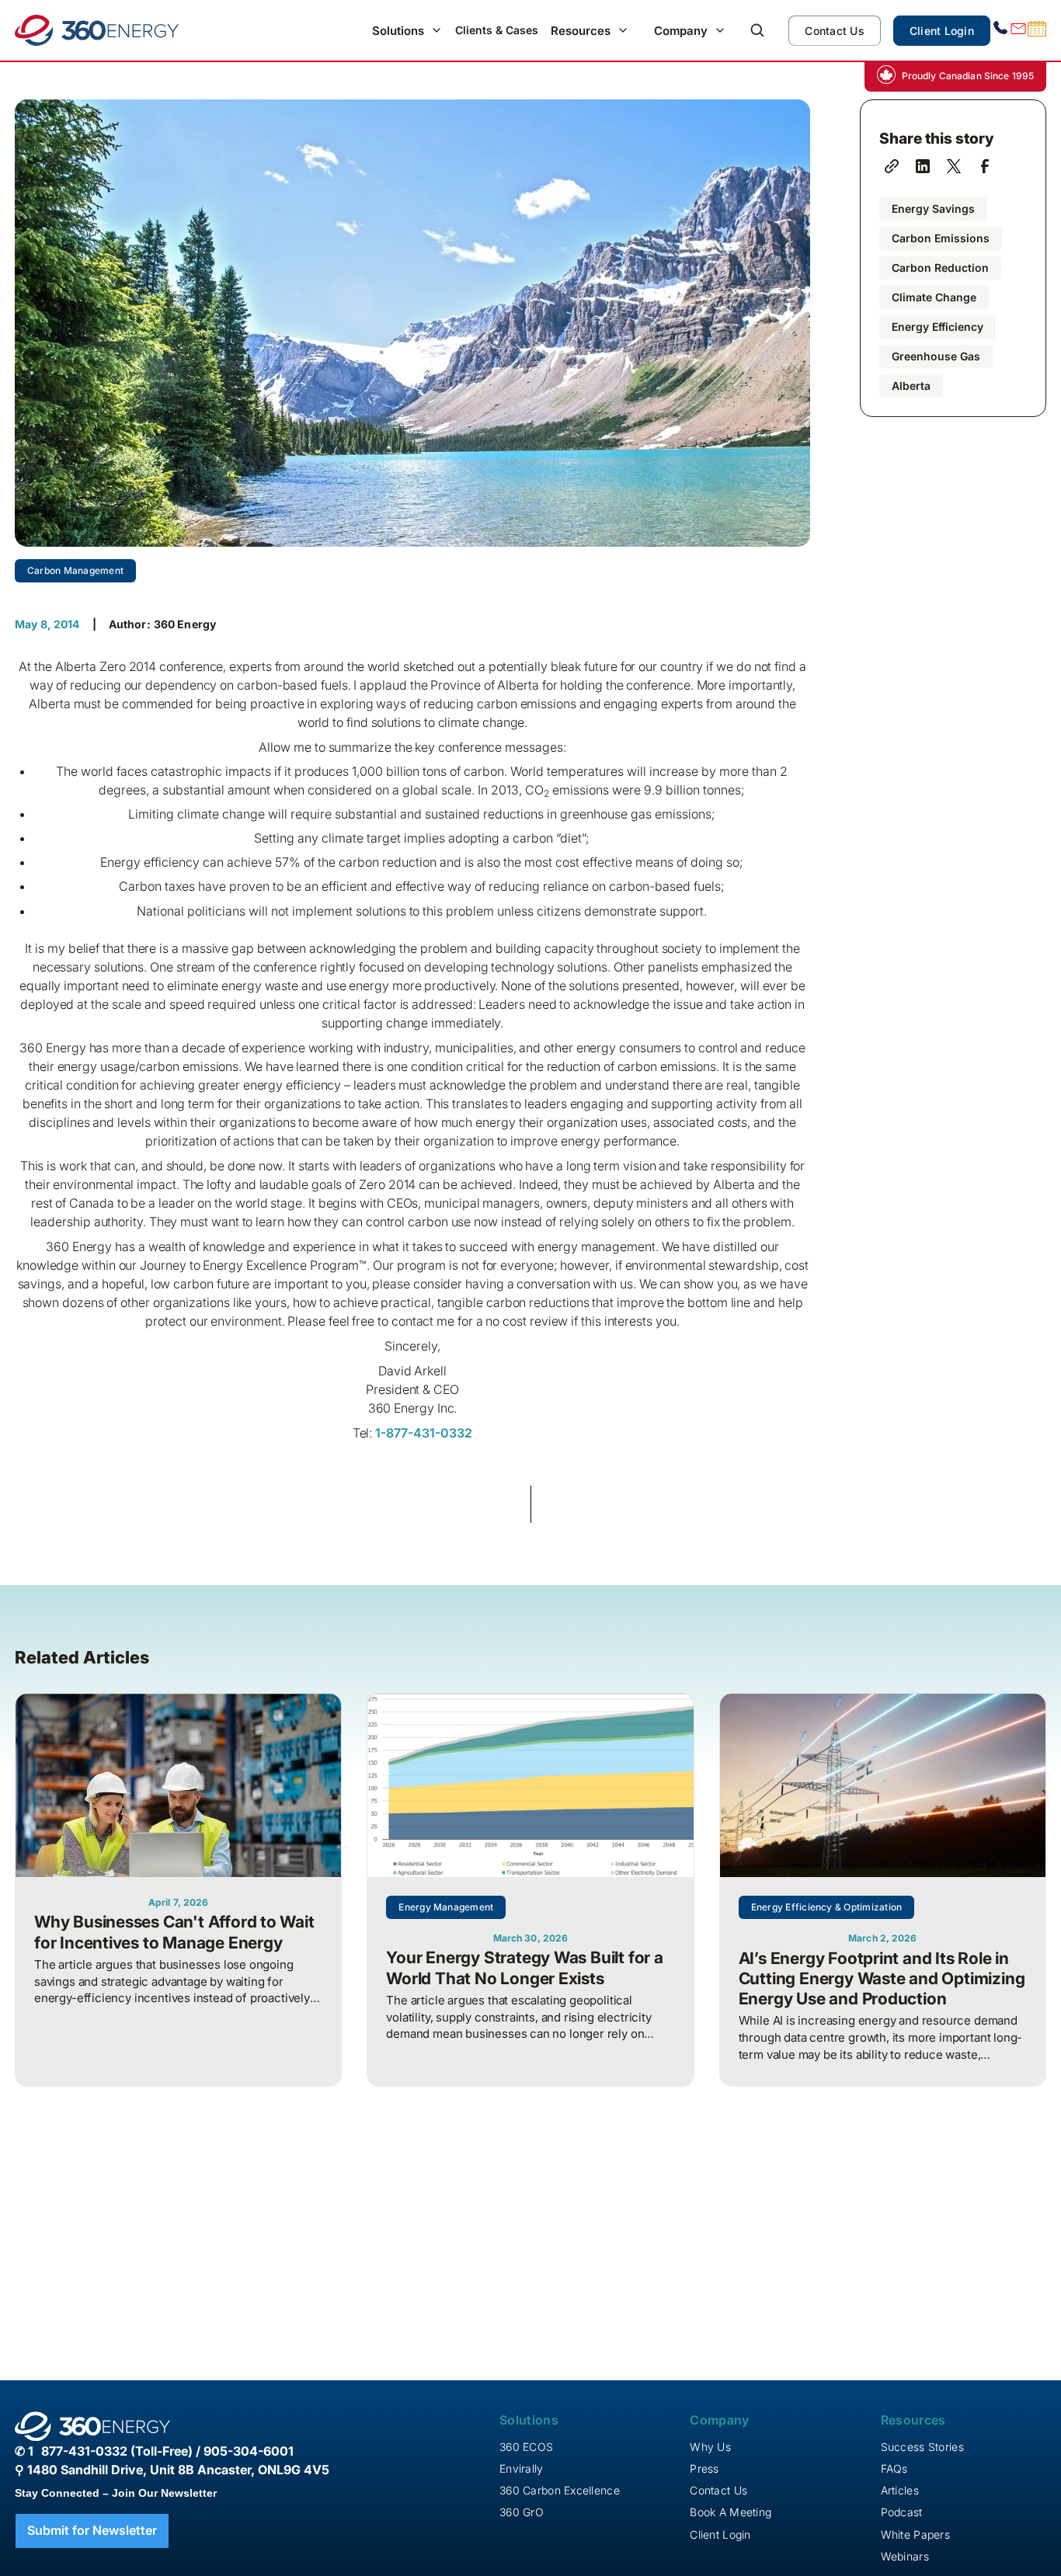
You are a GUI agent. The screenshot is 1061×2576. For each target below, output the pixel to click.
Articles (900, 2490)
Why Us (710, 2447)
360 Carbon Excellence (560, 2490)
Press (704, 2468)
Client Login (942, 31)
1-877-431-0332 (422, 1433)
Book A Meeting (731, 2512)
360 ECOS (526, 2447)
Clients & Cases (497, 30)
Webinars (905, 2556)
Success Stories (922, 2447)
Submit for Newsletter (92, 2530)
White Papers (915, 2534)
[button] (407, 31)
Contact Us (835, 31)
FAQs (894, 2468)
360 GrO (522, 2512)
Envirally (522, 2468)
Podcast (902, 2512)
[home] (97, 30)
